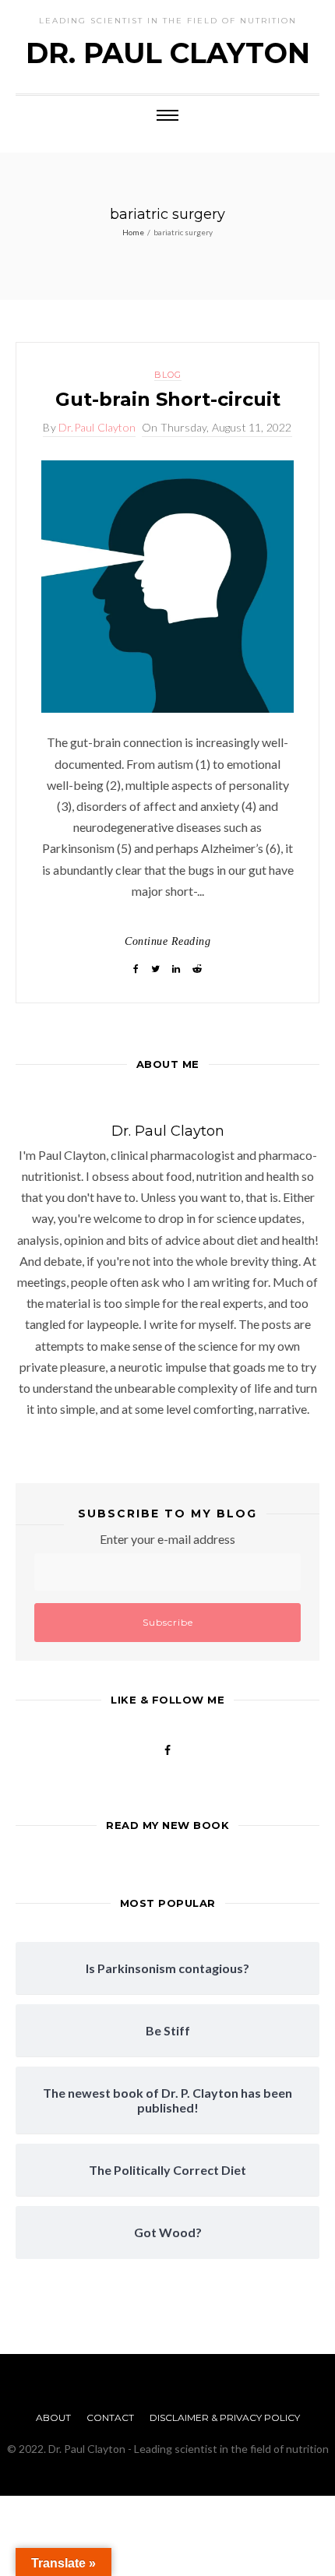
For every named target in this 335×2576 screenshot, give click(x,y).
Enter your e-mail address (167, 1539)
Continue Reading (167, 941)
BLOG (168, 375)
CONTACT (110, 2417)
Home (133, 232)
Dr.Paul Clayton (97, 427)
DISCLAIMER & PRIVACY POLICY (225, 2417)
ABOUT (53, 2417)
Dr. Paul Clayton (168, 53)
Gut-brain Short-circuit (168, 399)
